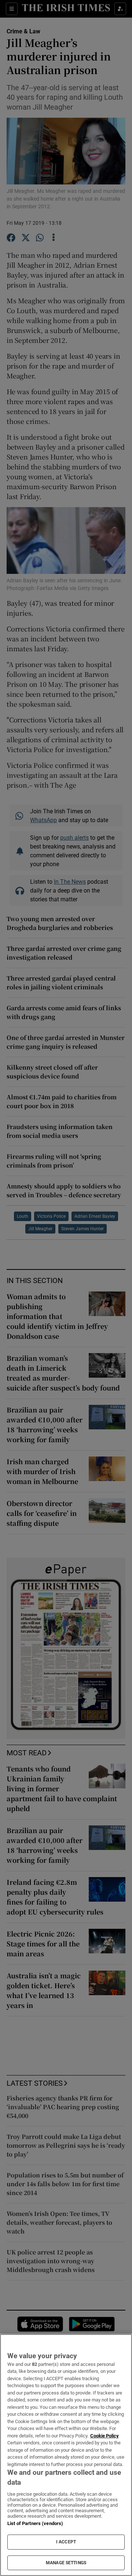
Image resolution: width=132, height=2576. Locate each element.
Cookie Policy (104, 2436)
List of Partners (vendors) (35, 2523)
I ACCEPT (66, 2542)
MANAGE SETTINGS (66, 2563)
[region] (66, 2455)
